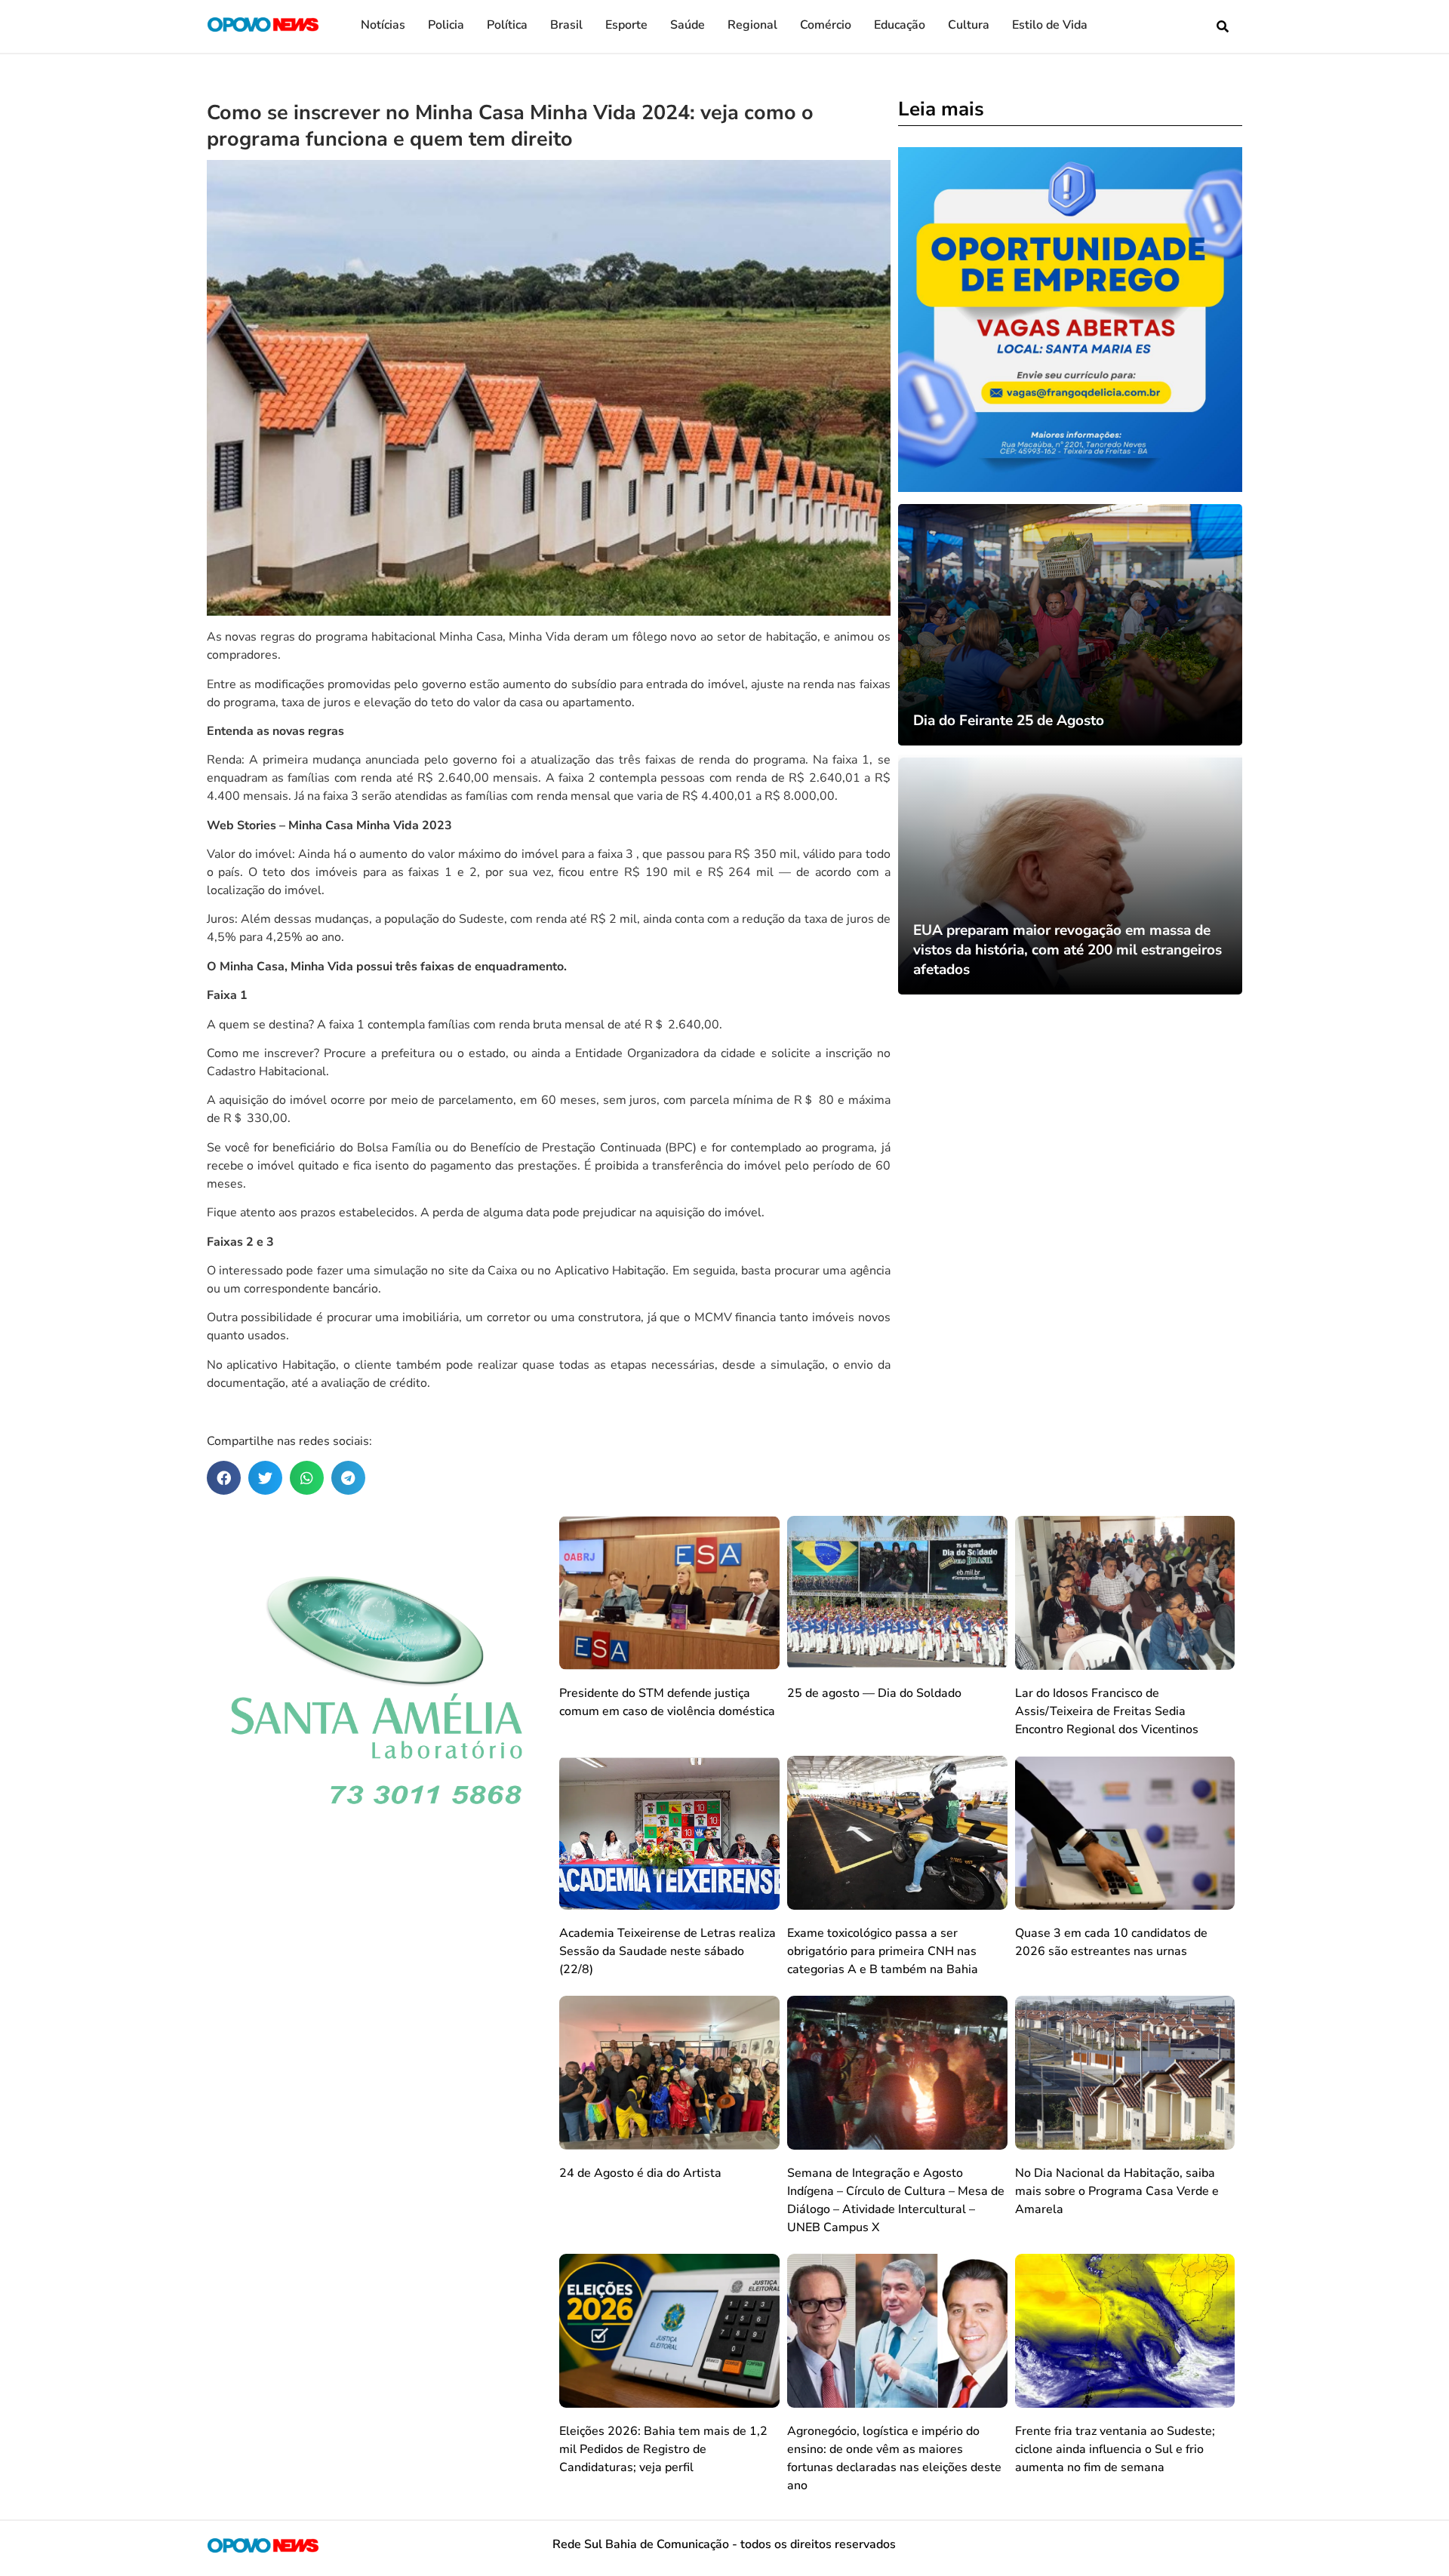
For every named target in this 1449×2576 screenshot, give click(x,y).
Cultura (969, 25)
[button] (224, 1478)
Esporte (626, 25)
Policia (446, 25)
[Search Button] (1223, 26)
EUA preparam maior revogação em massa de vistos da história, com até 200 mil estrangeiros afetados (1068, 950)
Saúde (688, 25)
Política (507, 25)
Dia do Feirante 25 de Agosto (1009, 721)
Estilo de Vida (1050, 25)
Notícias (383, 25)
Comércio (826, 25)
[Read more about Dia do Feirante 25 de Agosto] (1071, 625)
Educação (900, 25)
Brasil (566, 25)
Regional (752, 25)
